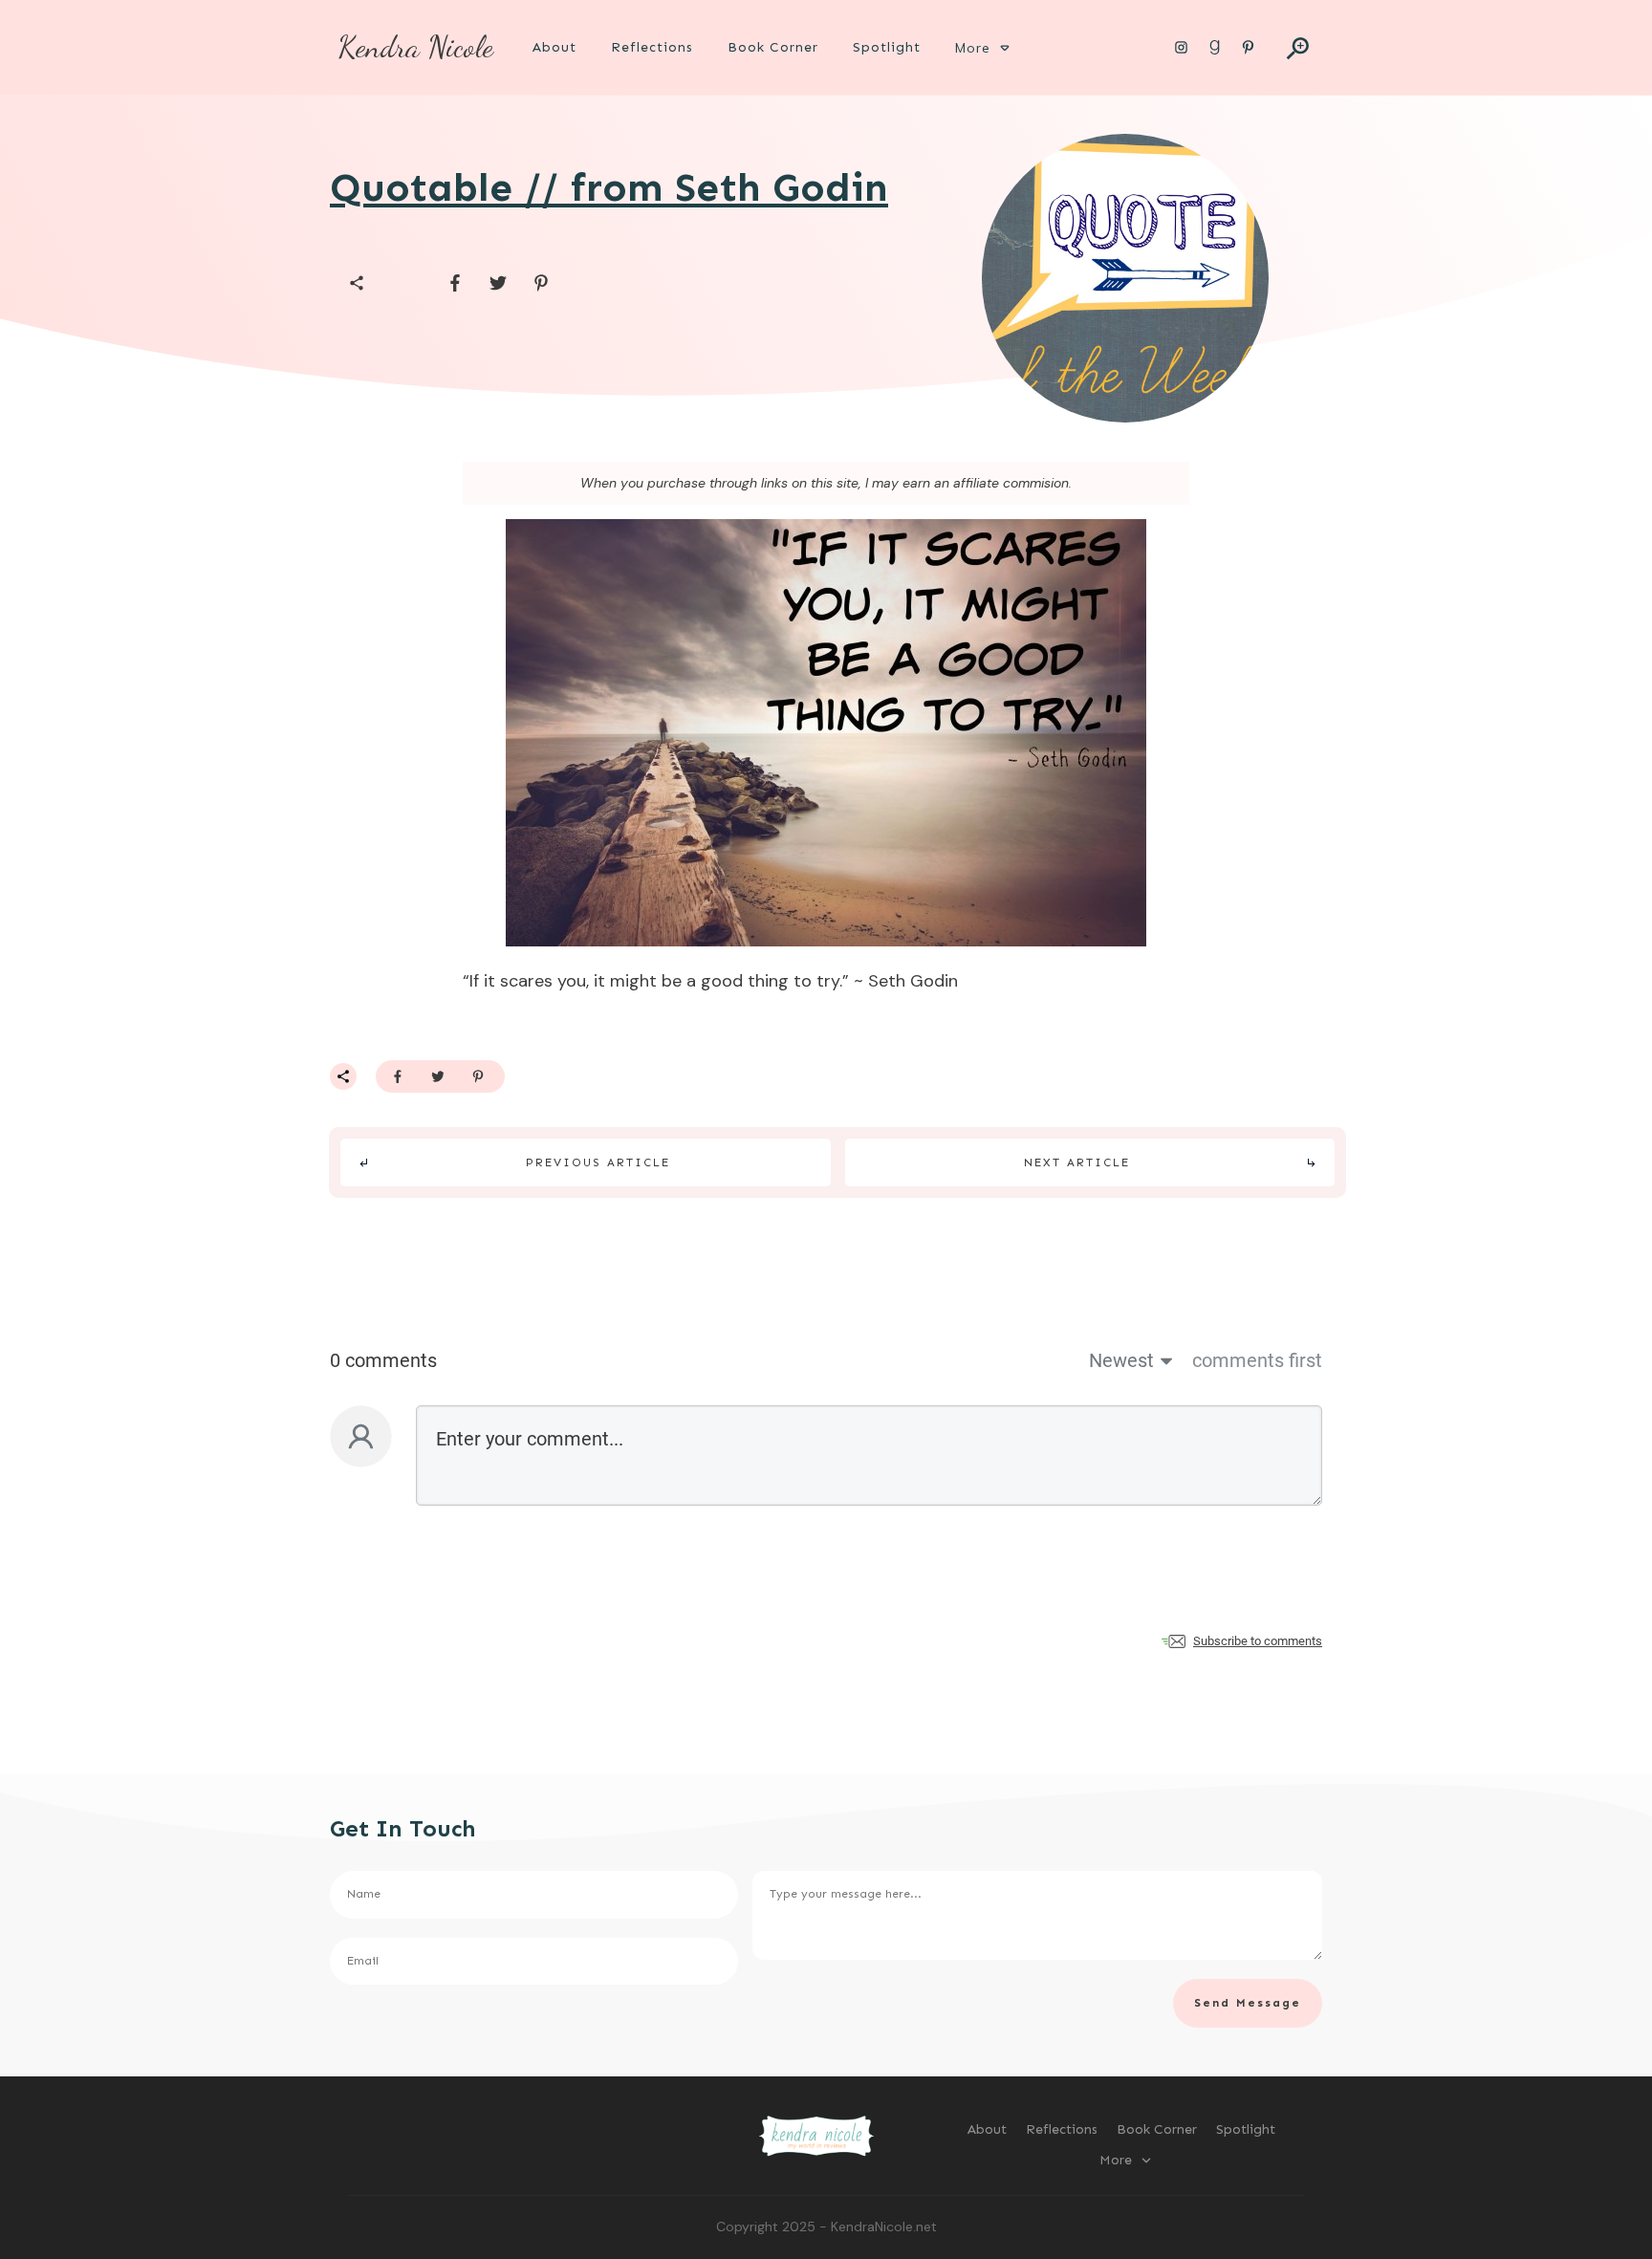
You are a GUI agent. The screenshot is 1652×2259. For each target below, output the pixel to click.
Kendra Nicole (415, 47)
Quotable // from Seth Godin (609, 187)
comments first (1257, 1360)
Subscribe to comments (1258, 1641)
